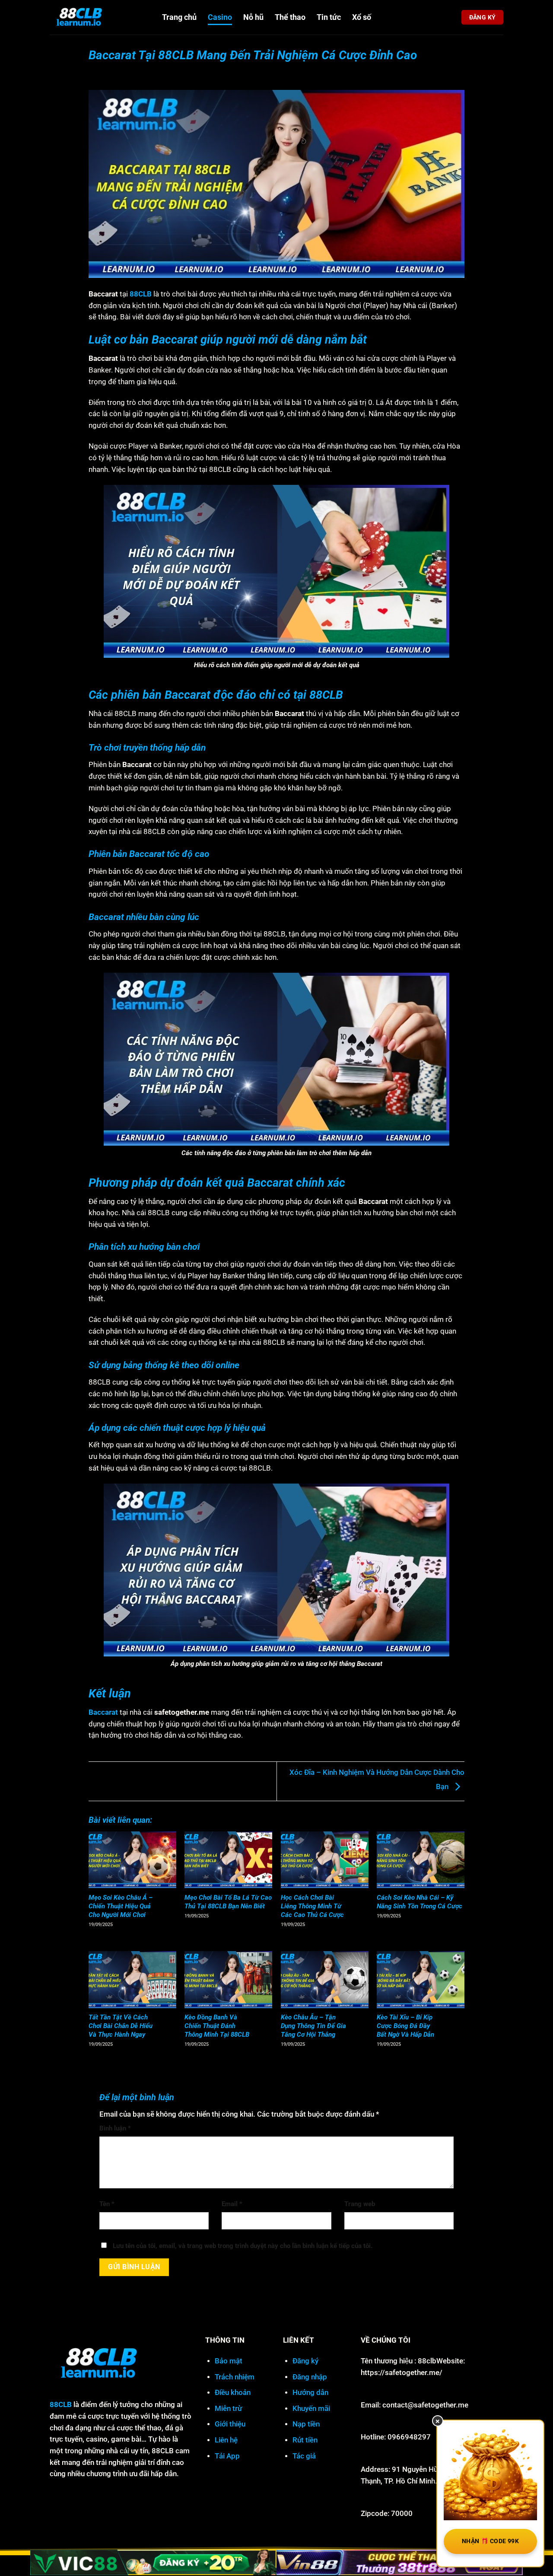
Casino (220, 17)
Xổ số (362, 17)
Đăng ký (305, 2361)
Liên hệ (226, 2440)
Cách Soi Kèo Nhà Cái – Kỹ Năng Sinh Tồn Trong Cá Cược (420, 1902)
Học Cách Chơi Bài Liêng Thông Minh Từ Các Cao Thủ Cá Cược (312, 1906)
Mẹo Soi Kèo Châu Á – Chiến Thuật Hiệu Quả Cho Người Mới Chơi (121, 1906)
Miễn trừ (228, 2409)
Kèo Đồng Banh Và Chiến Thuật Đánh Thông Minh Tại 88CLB (217, 2026)
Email (232, 2204)
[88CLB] (99, 17)
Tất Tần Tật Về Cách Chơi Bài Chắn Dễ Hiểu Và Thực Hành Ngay (121, 2026)
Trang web (360, 2204)
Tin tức (329, 17)
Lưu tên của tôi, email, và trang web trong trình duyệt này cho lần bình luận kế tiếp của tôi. (243, 2246)
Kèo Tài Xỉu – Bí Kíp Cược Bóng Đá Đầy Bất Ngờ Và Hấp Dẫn (405, 2026)
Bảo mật (229, 2361)
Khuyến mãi (311, 2409)
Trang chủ (179, 17)
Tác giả (304, 2456)
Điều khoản (233, 2393)
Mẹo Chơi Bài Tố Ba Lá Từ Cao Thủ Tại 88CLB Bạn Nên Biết (228, 1902)
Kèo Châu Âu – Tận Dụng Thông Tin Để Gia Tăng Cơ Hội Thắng (313, 2026)
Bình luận (115, 2128)
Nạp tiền (306, 2424)
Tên (107, 2204)
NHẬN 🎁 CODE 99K (490, 2541)
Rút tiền (305, 2440)
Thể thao (290, 17)
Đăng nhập (310, 2377)
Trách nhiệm (235, 2377)
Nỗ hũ (253, 17)
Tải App (227, 2456)
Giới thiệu (230, 2424)
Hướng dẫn (310, 2393)
